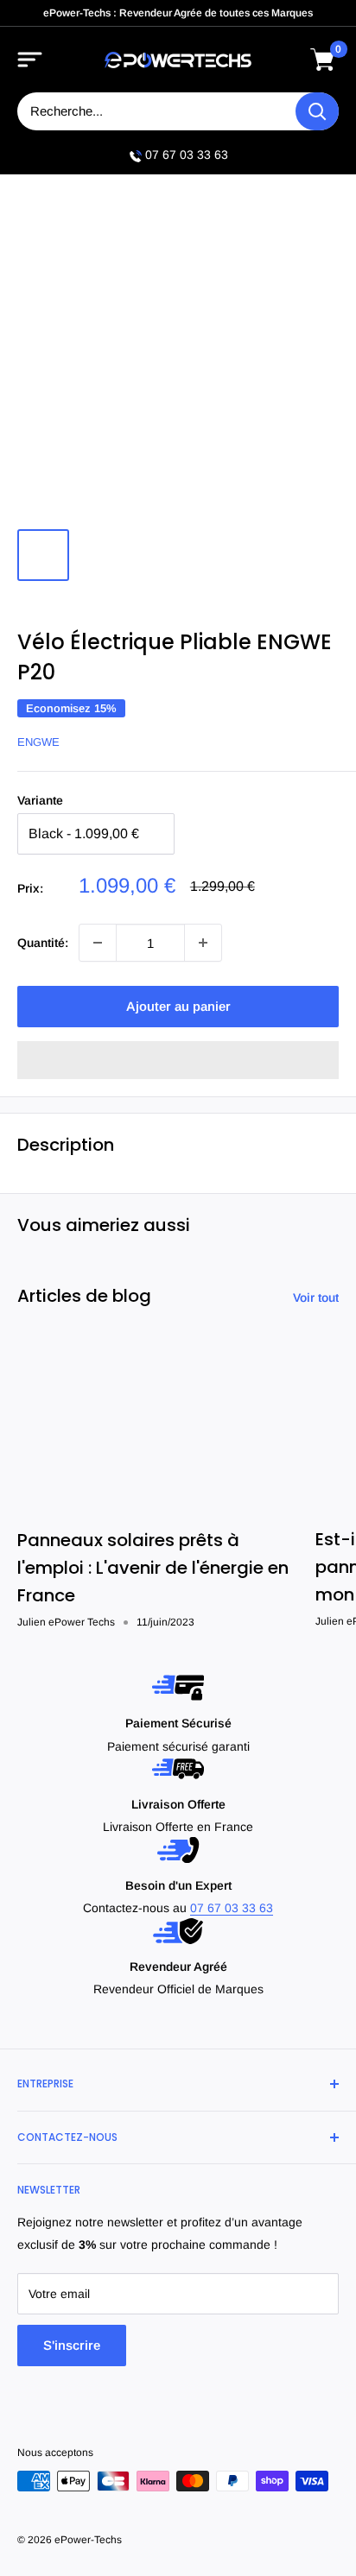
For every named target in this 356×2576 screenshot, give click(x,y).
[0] (323, 60)
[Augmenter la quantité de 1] (203, 943)
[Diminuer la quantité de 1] (98, 943)
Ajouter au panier (178, 1006)
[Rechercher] (317, 111)
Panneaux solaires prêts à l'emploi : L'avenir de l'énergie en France (153, 1568)
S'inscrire (72, 2345)
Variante (40, 800)
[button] (178, 1060)
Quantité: (43, 943)
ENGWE (38, 742)
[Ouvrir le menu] (30, 60)
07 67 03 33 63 (187, 155)
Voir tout (316, 1297)
